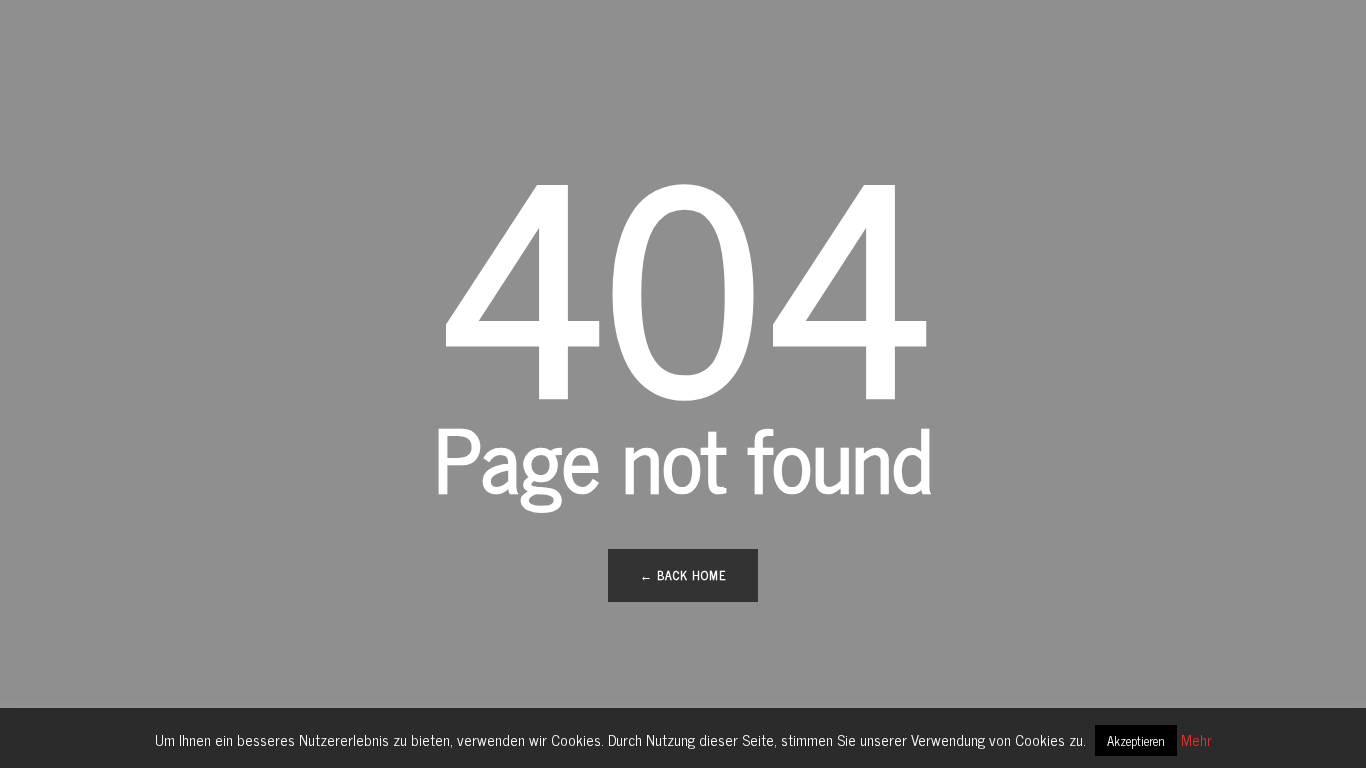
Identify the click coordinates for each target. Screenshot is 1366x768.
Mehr (1196, 739)
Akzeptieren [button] (1136, 740)
